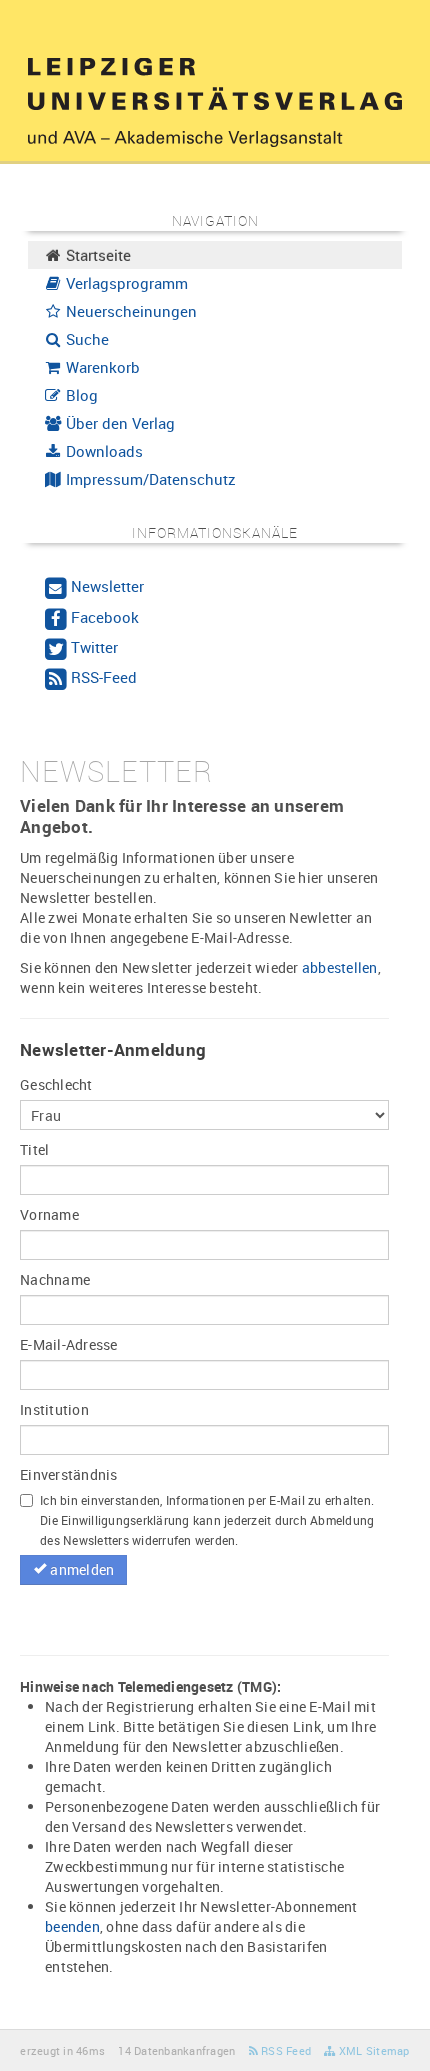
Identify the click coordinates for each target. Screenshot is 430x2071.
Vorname (49, 1214)
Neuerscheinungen (129, 311)
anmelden (80, 1569)
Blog (80, 395)
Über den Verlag (118, 423)
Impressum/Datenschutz (149, 479)
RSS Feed (284, 2050)
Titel (34, 1149)
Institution (54, 1409)
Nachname (55, 1279)
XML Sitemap (372, 2050)
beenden (72, 1926)
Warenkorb (101, 367)
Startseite (96, 255)
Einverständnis (69, 1474)
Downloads (102, 451)
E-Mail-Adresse (69, 1344)
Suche (85, 339)
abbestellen (340, 967)
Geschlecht (56, 1084)
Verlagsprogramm (125, 283)
